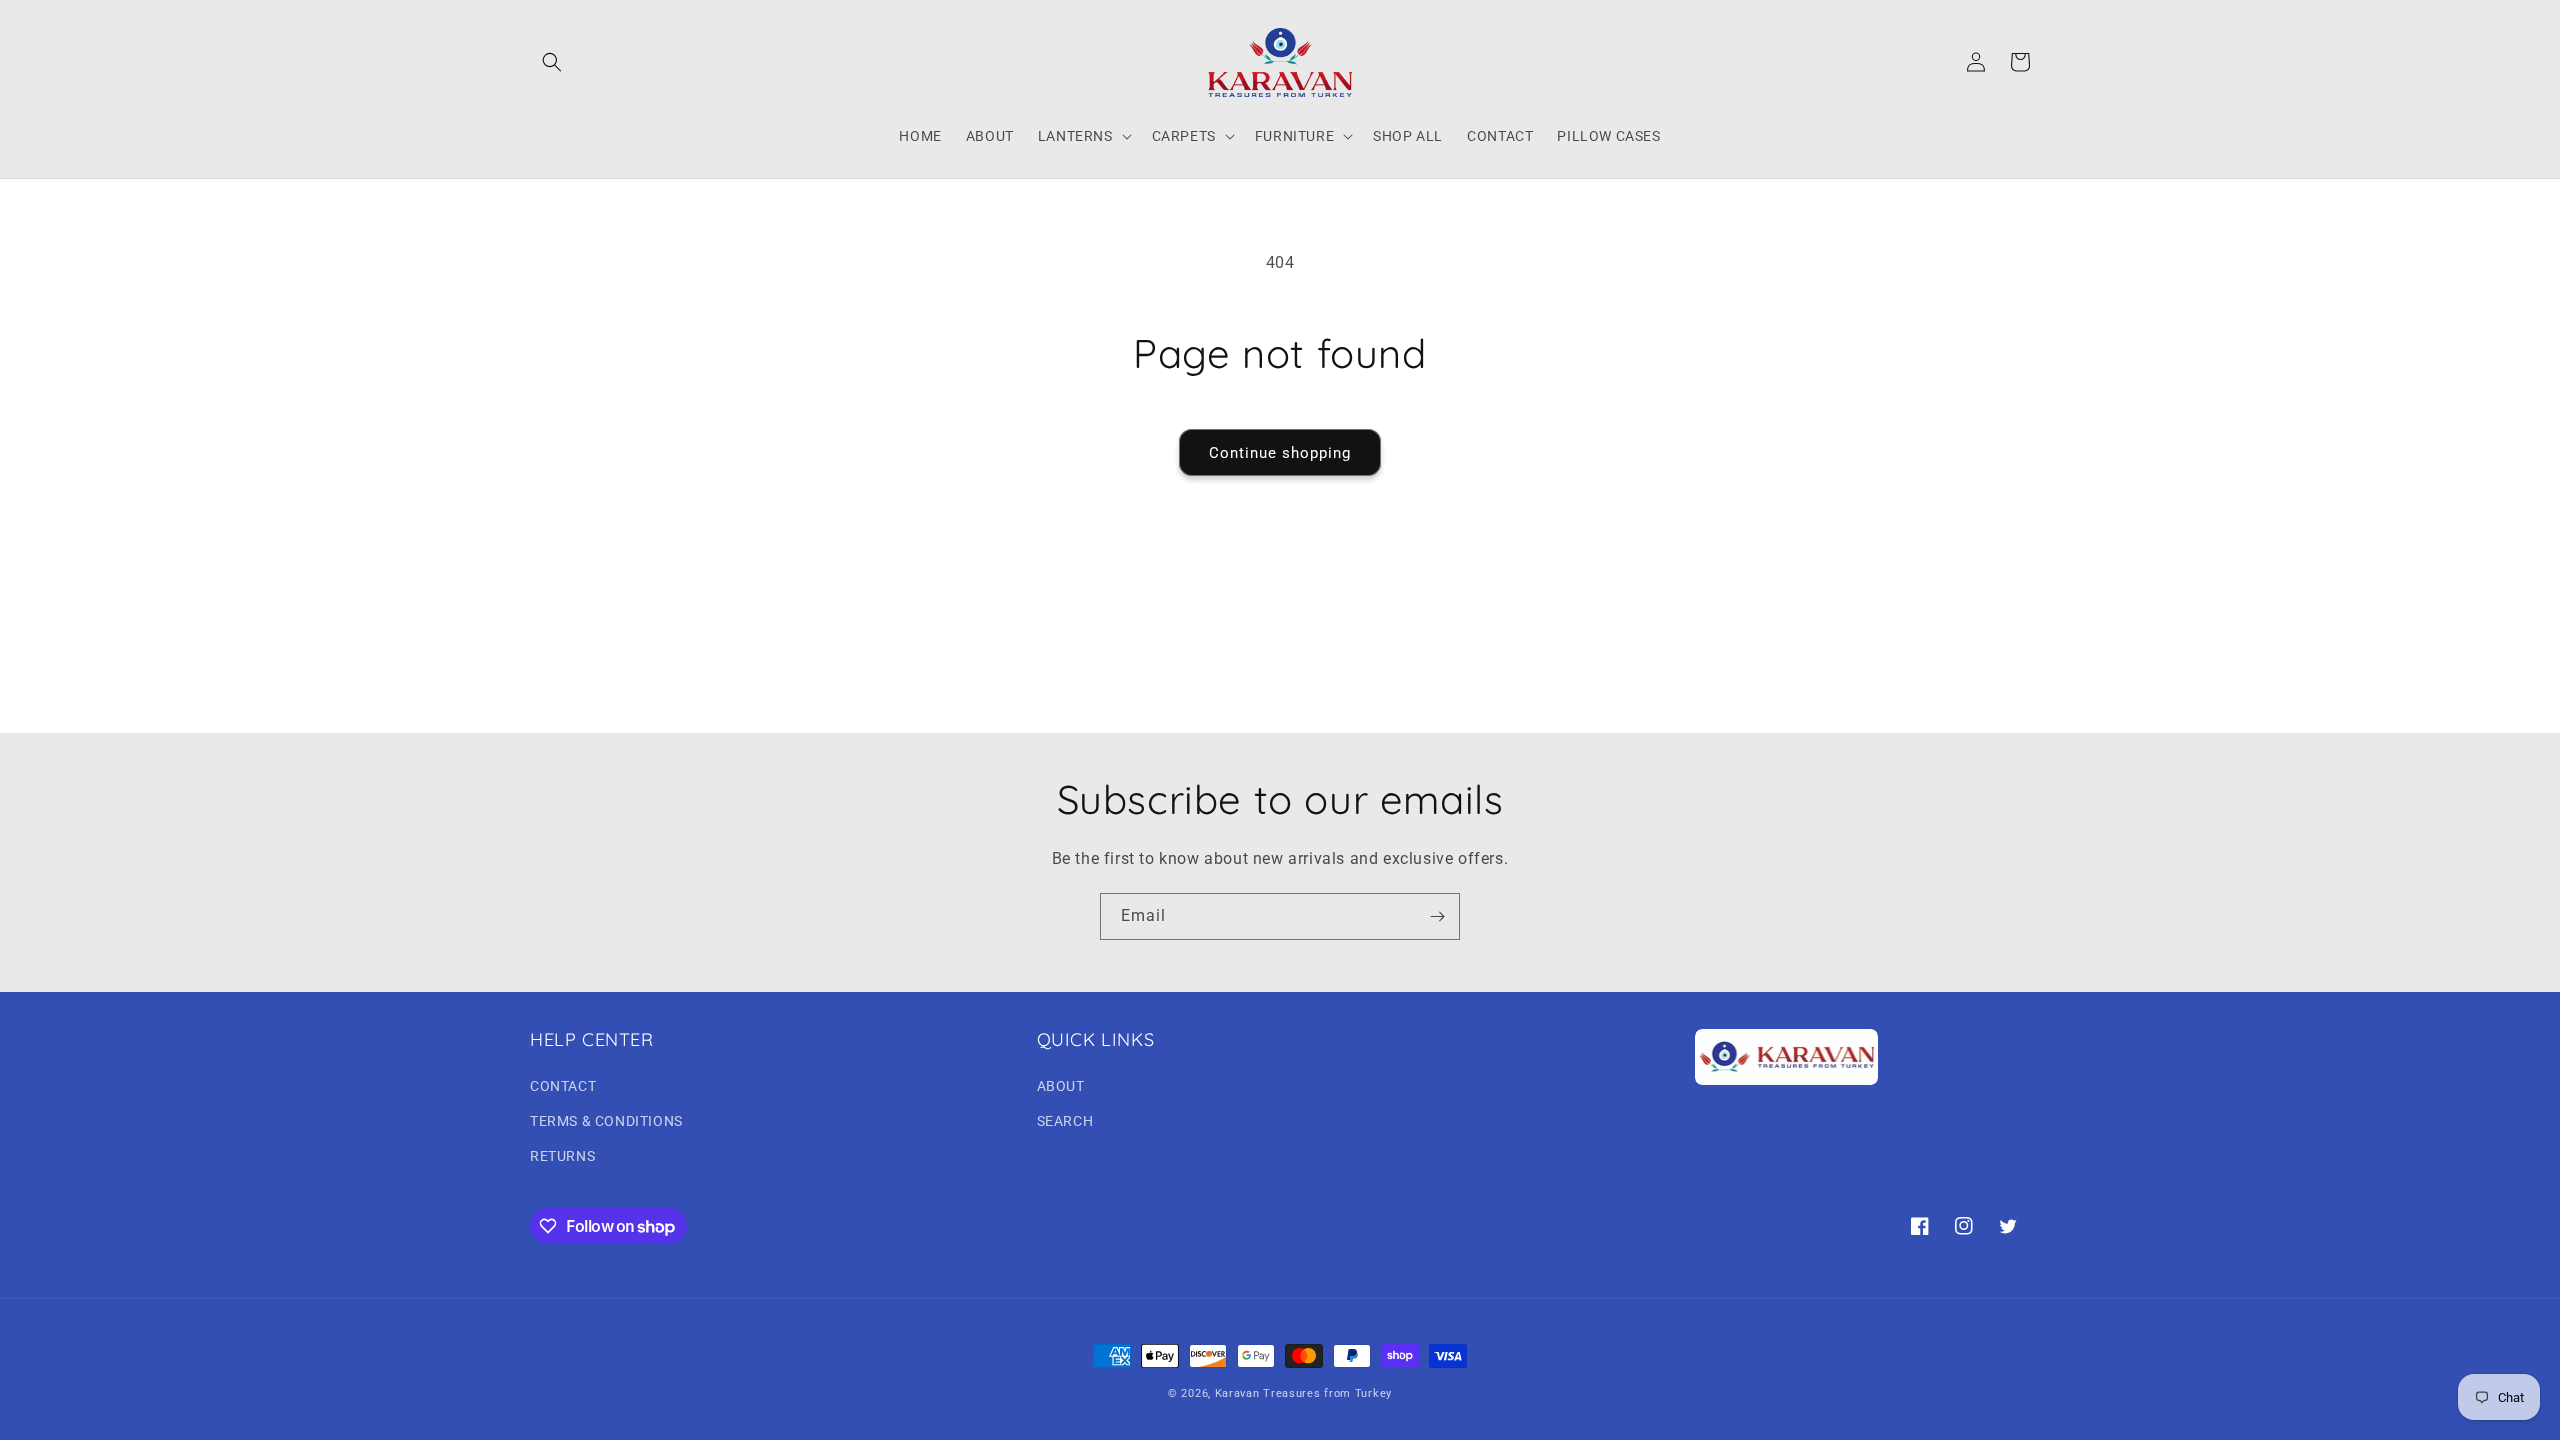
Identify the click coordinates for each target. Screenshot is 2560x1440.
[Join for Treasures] (1437, 916)
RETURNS (562, 1156)
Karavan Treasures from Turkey (1303, 1393)
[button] (552, 62)
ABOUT (1061, 1086)
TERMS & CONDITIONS (606, 1121)
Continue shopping (1280, 453)
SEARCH (1065, 1121)
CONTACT (563, 1086)
